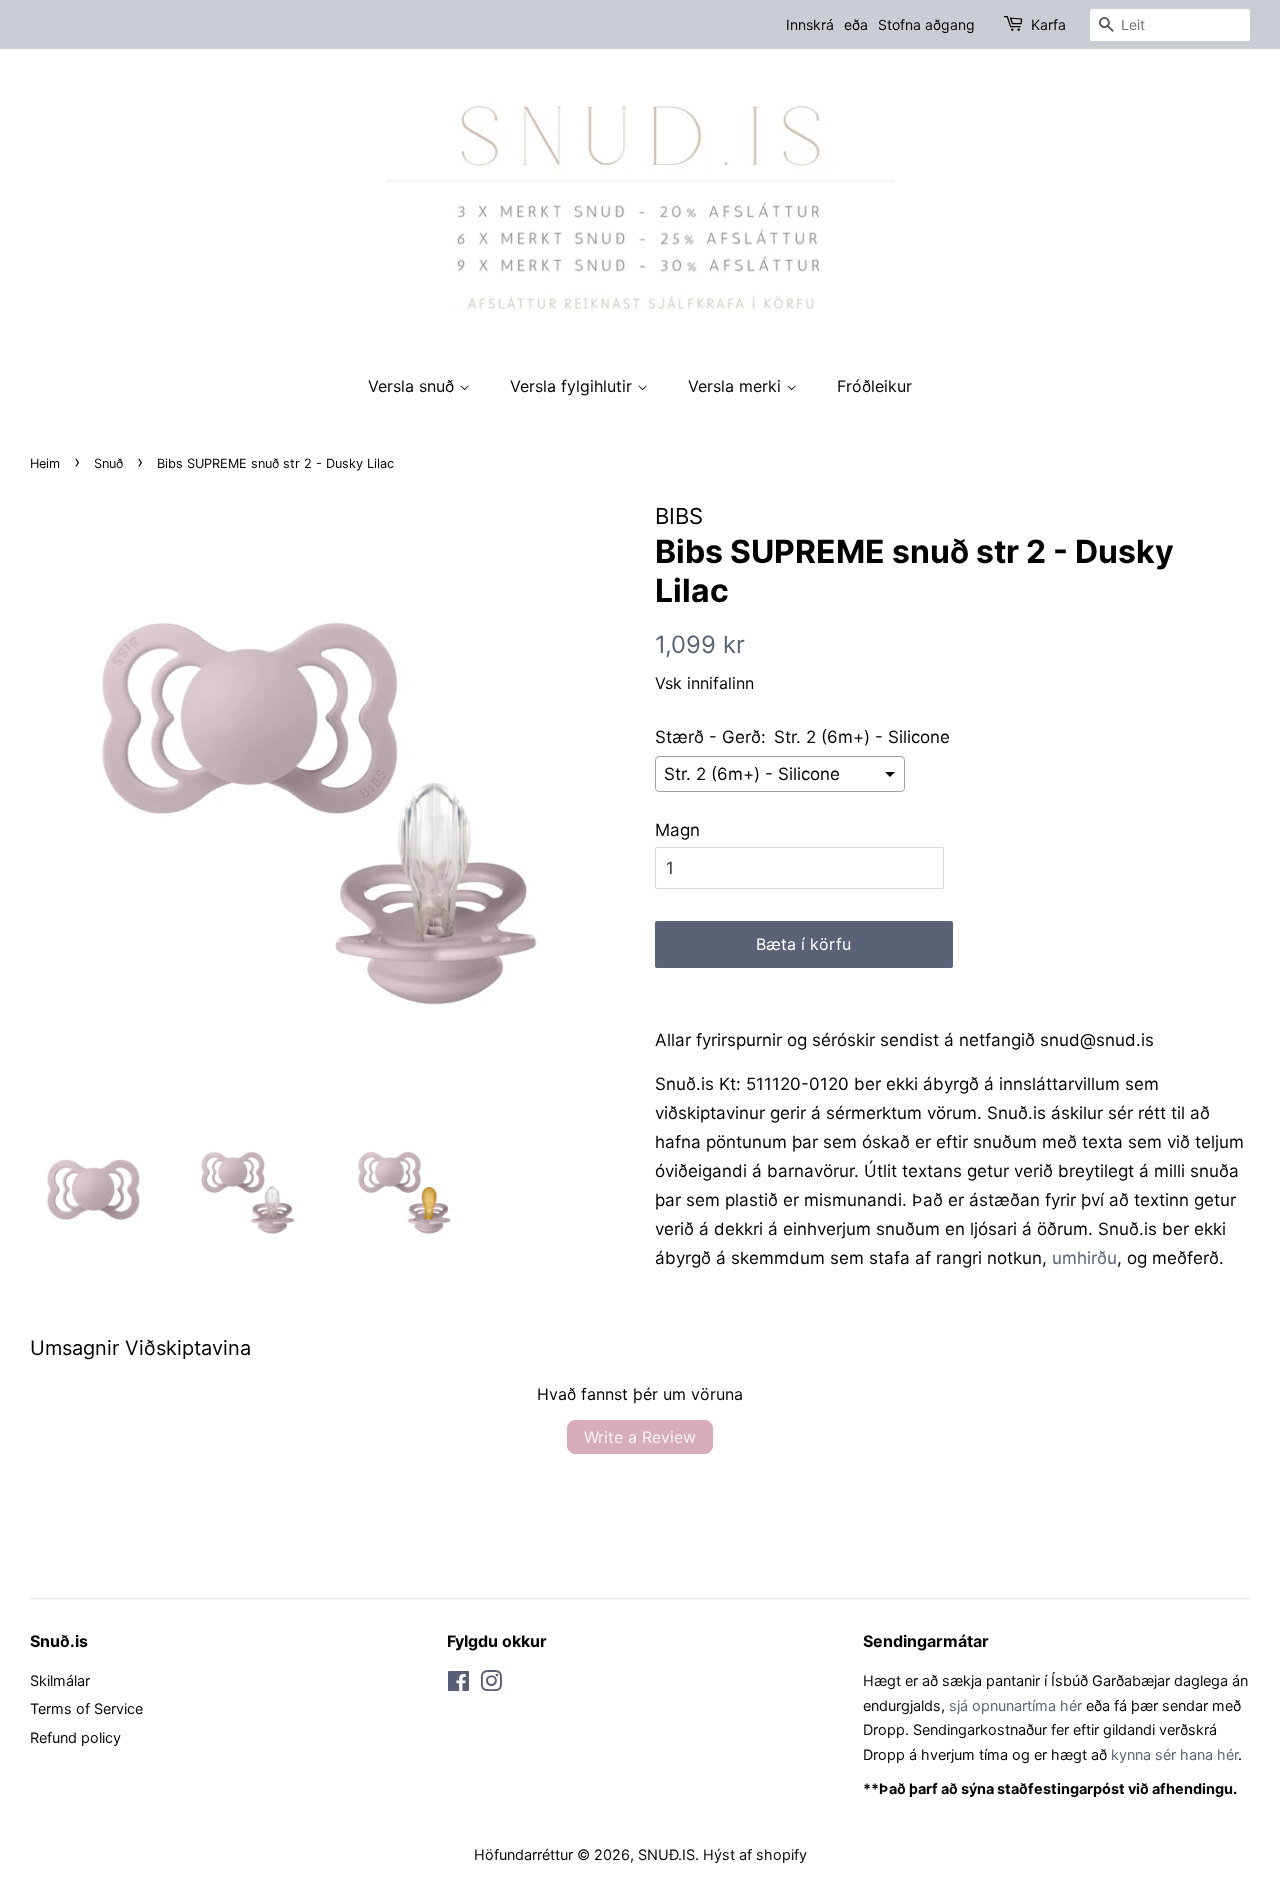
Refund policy (75, 1737)
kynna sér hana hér (1174, 1754)
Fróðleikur (874, 386)
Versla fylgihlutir (573, 386)
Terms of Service (86, 1708)
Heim (45, 463)
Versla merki (737, 386)
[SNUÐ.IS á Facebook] (458, 1684)
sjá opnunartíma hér (1015, 1705)
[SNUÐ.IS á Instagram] (491, 1684)
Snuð (108, 463)
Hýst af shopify (755, 1854)
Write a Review (640, 1437)
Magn (677, 830)
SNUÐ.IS (666, 1854)
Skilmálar (60, 1680)
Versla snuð (413, 386)
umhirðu (1084, 1258)
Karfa (1048, 24)
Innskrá (810, 24)
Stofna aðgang (926, 24)
